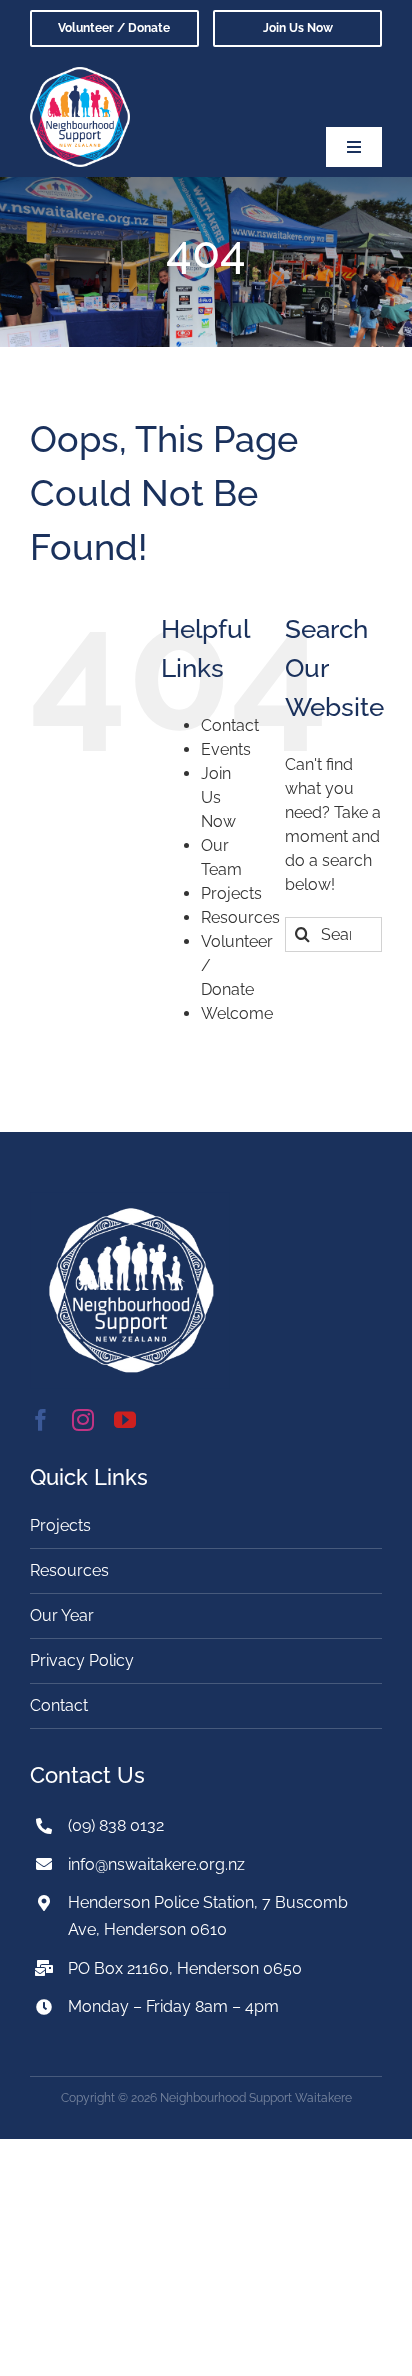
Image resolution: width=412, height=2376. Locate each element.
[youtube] (125, 1420)
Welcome (237, 1013)
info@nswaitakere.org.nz (156, 1864)
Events (226, 749)
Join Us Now (218, 797)
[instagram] (83, 1420)
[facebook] (41, 1420)
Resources (240, 917)
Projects (231, 893)
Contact (230, 725)
